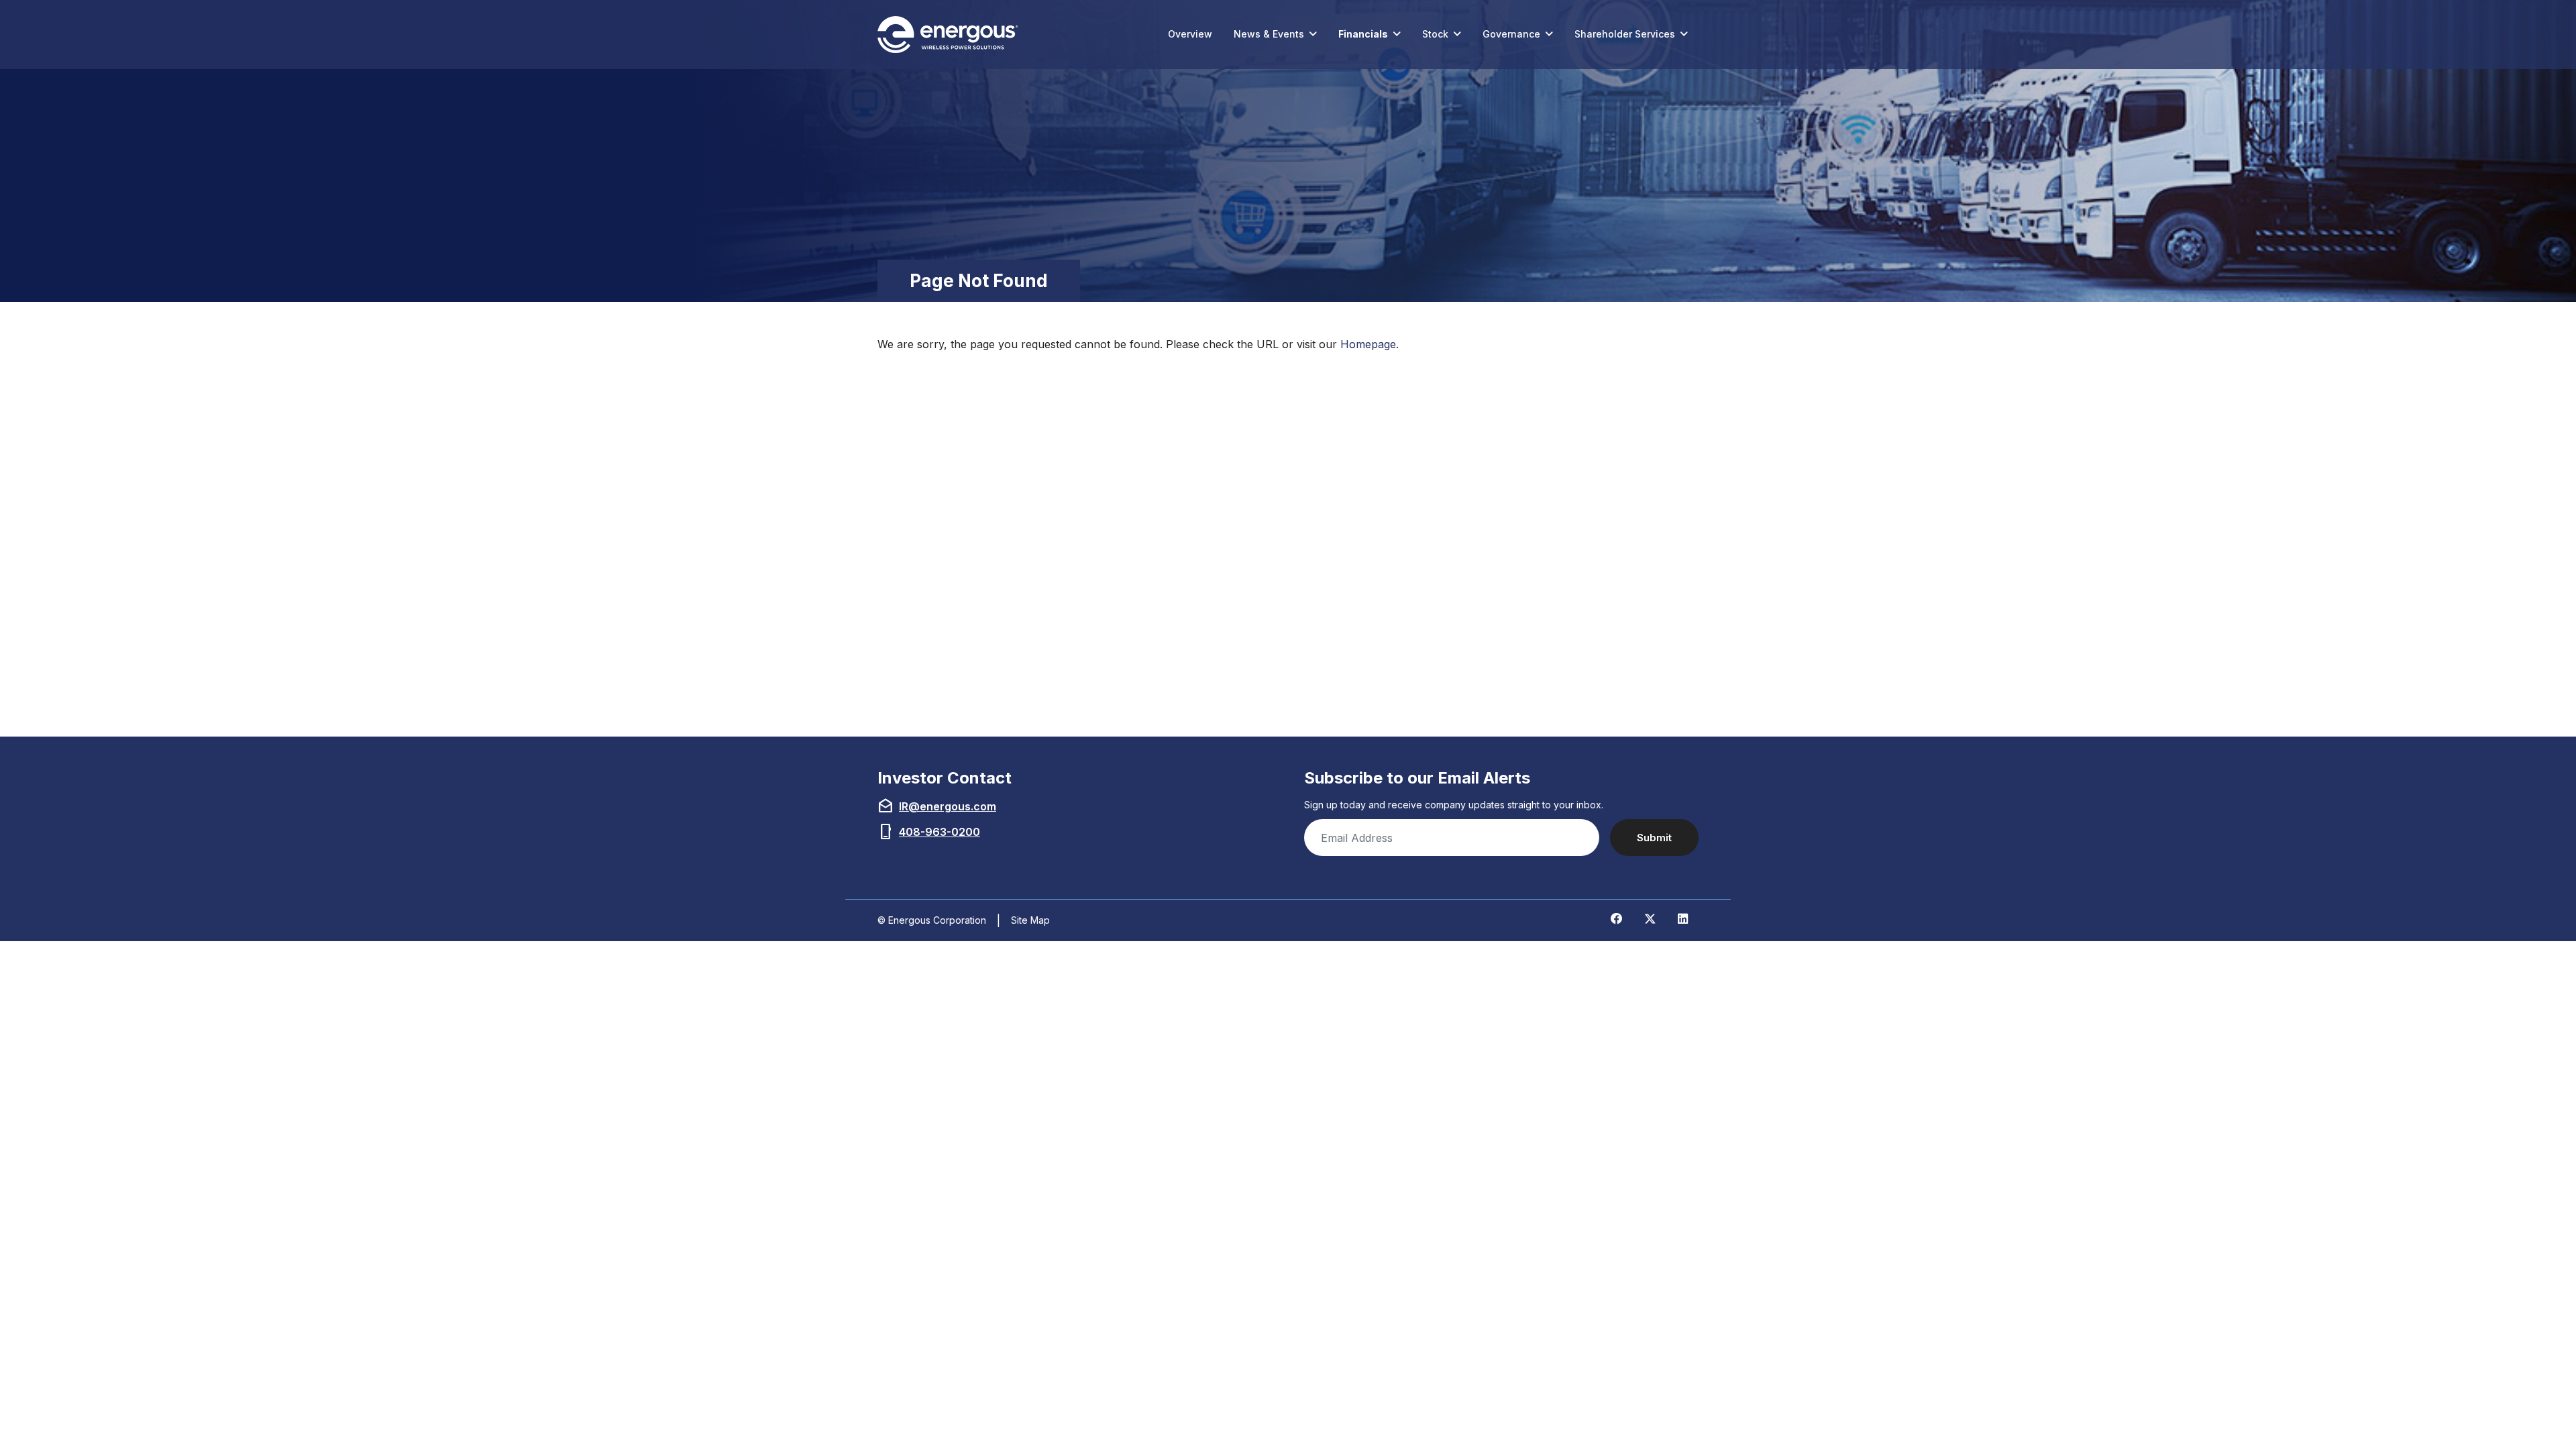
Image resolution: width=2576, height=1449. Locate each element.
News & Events (1269, 34)
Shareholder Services (1625, 34)
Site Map (1030, 920)
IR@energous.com (948, 806)
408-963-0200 (940, 832)
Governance (1511, 34)
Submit (1654, 838)
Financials (1363, 34)
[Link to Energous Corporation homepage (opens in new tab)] (951, 35)
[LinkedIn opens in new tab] (1683, 919)
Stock (1435, 34)
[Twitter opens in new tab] (1650, 919)
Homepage (1368, 344)
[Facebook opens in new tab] (1617, 919)
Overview (1190, 34)
